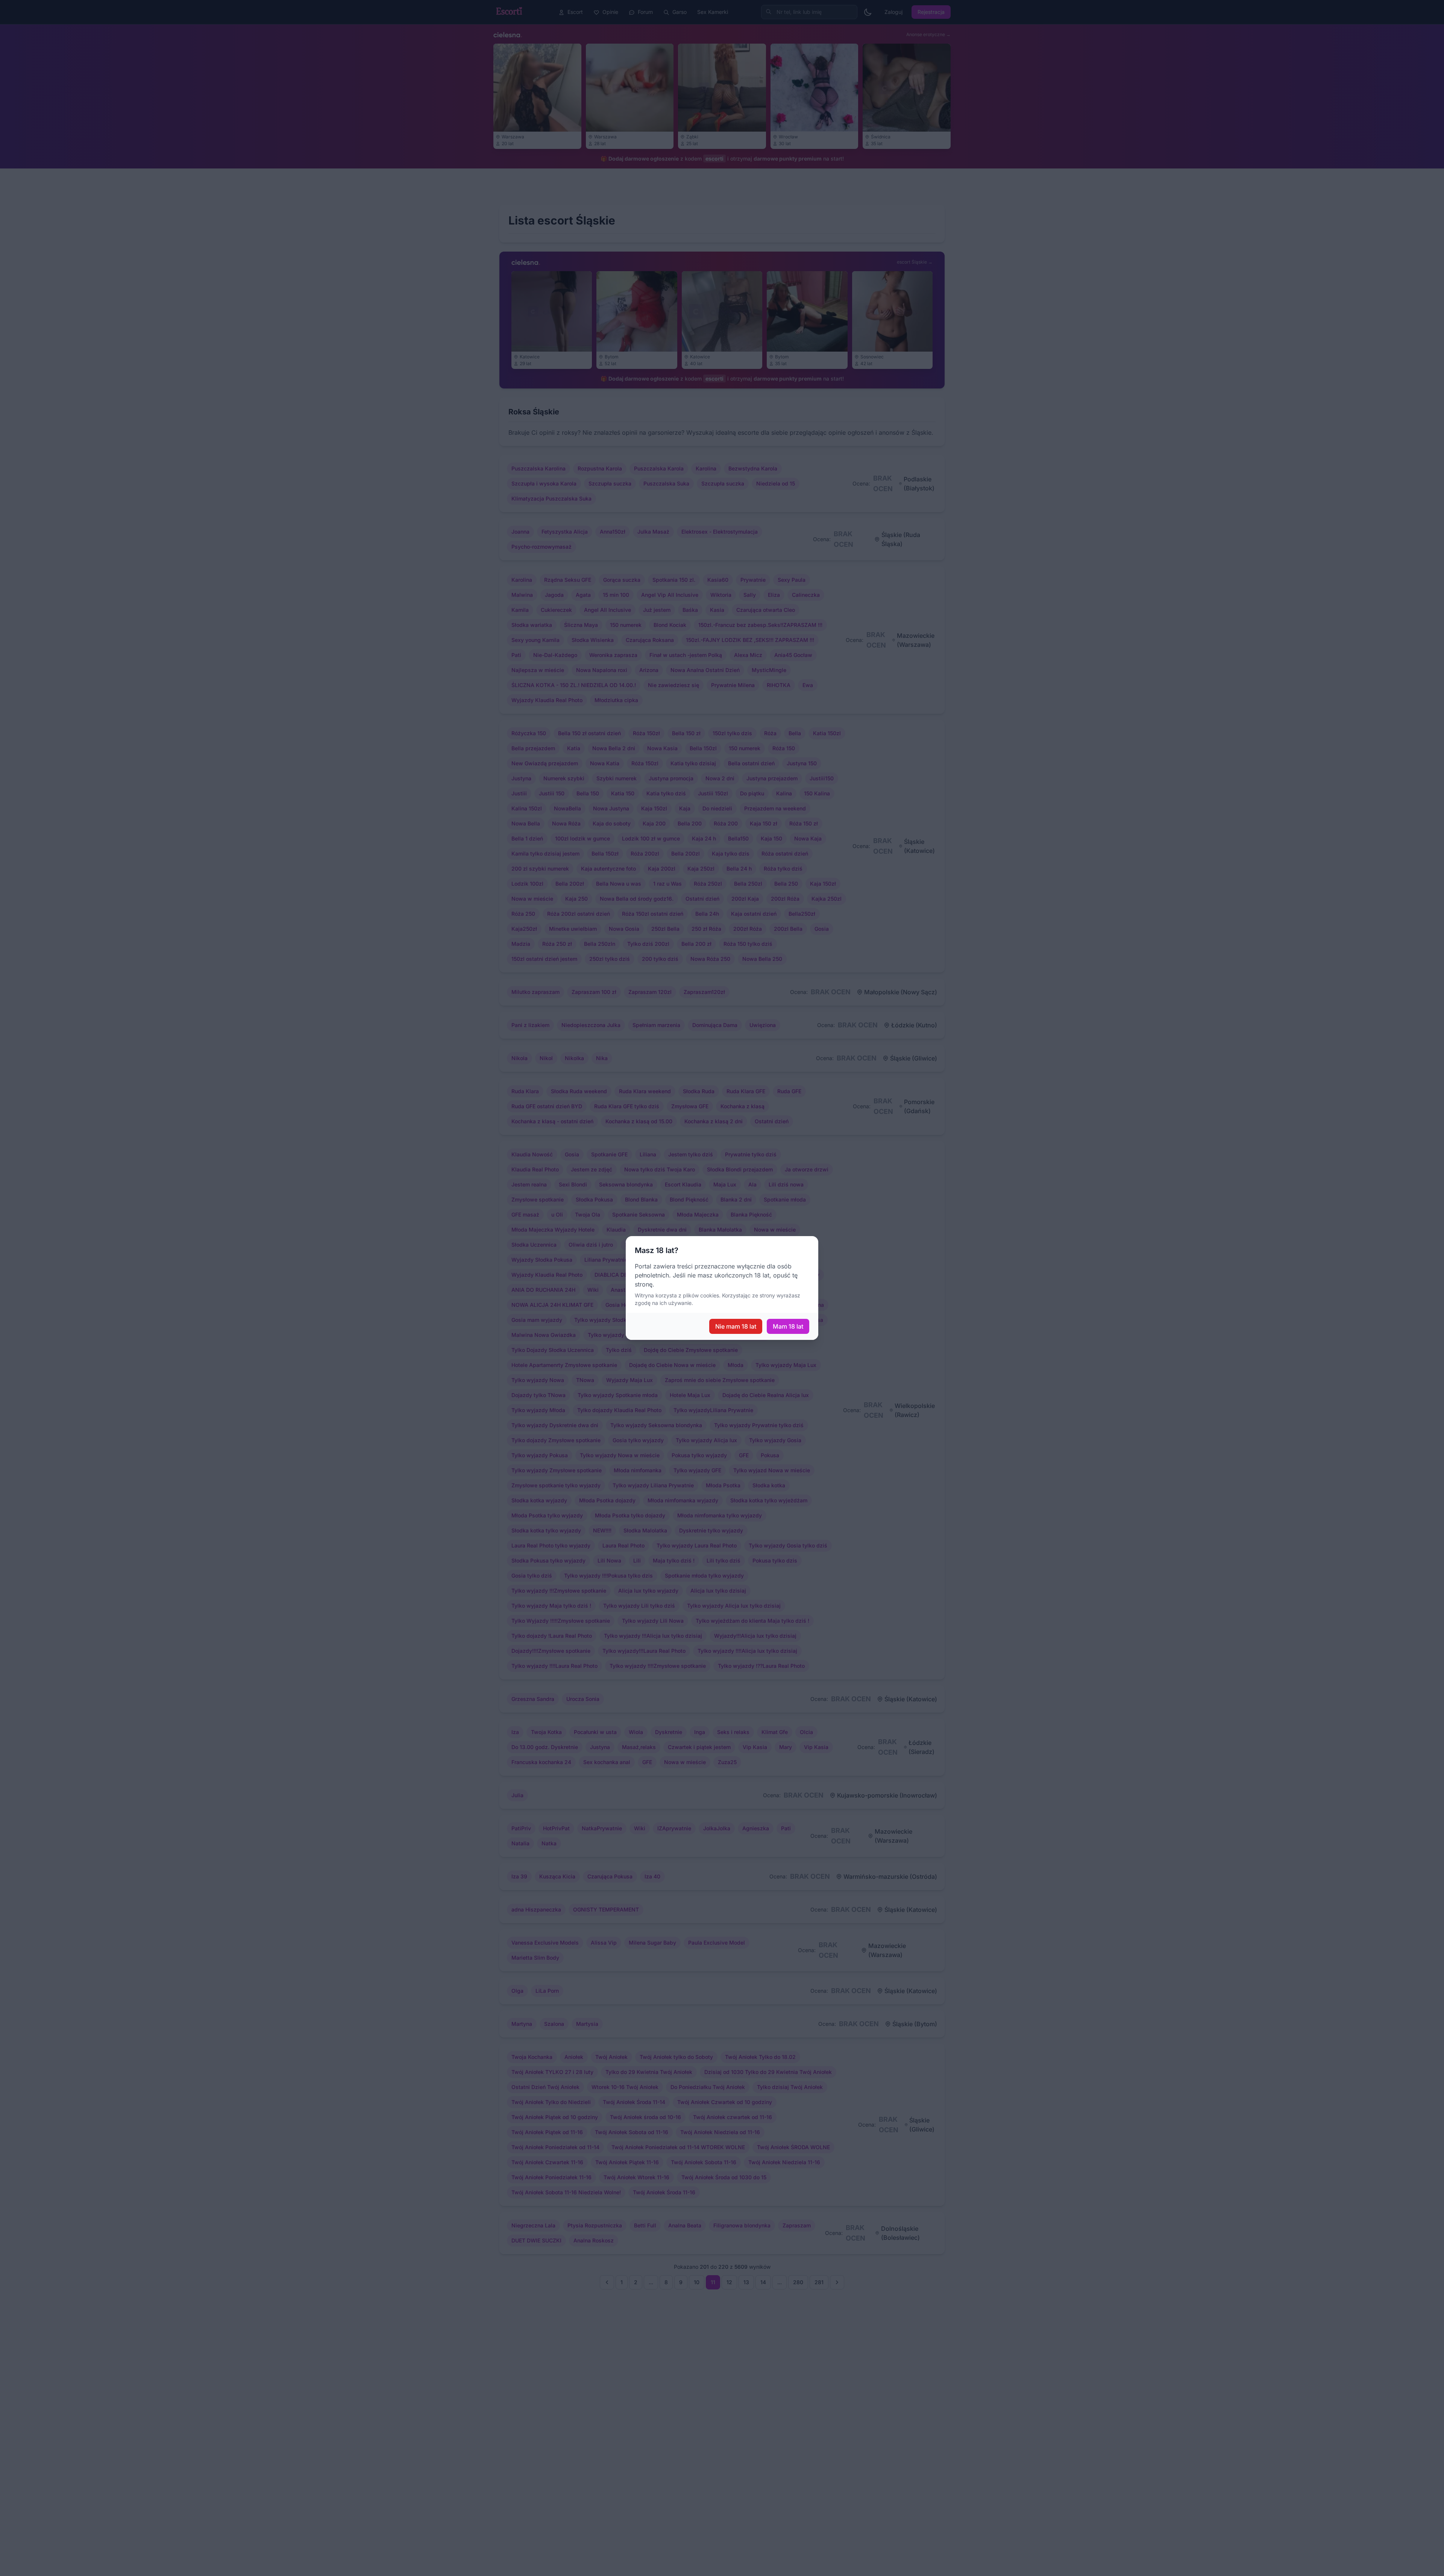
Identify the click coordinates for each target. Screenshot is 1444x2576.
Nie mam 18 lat (736, 1326)
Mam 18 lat (788, 1326)
